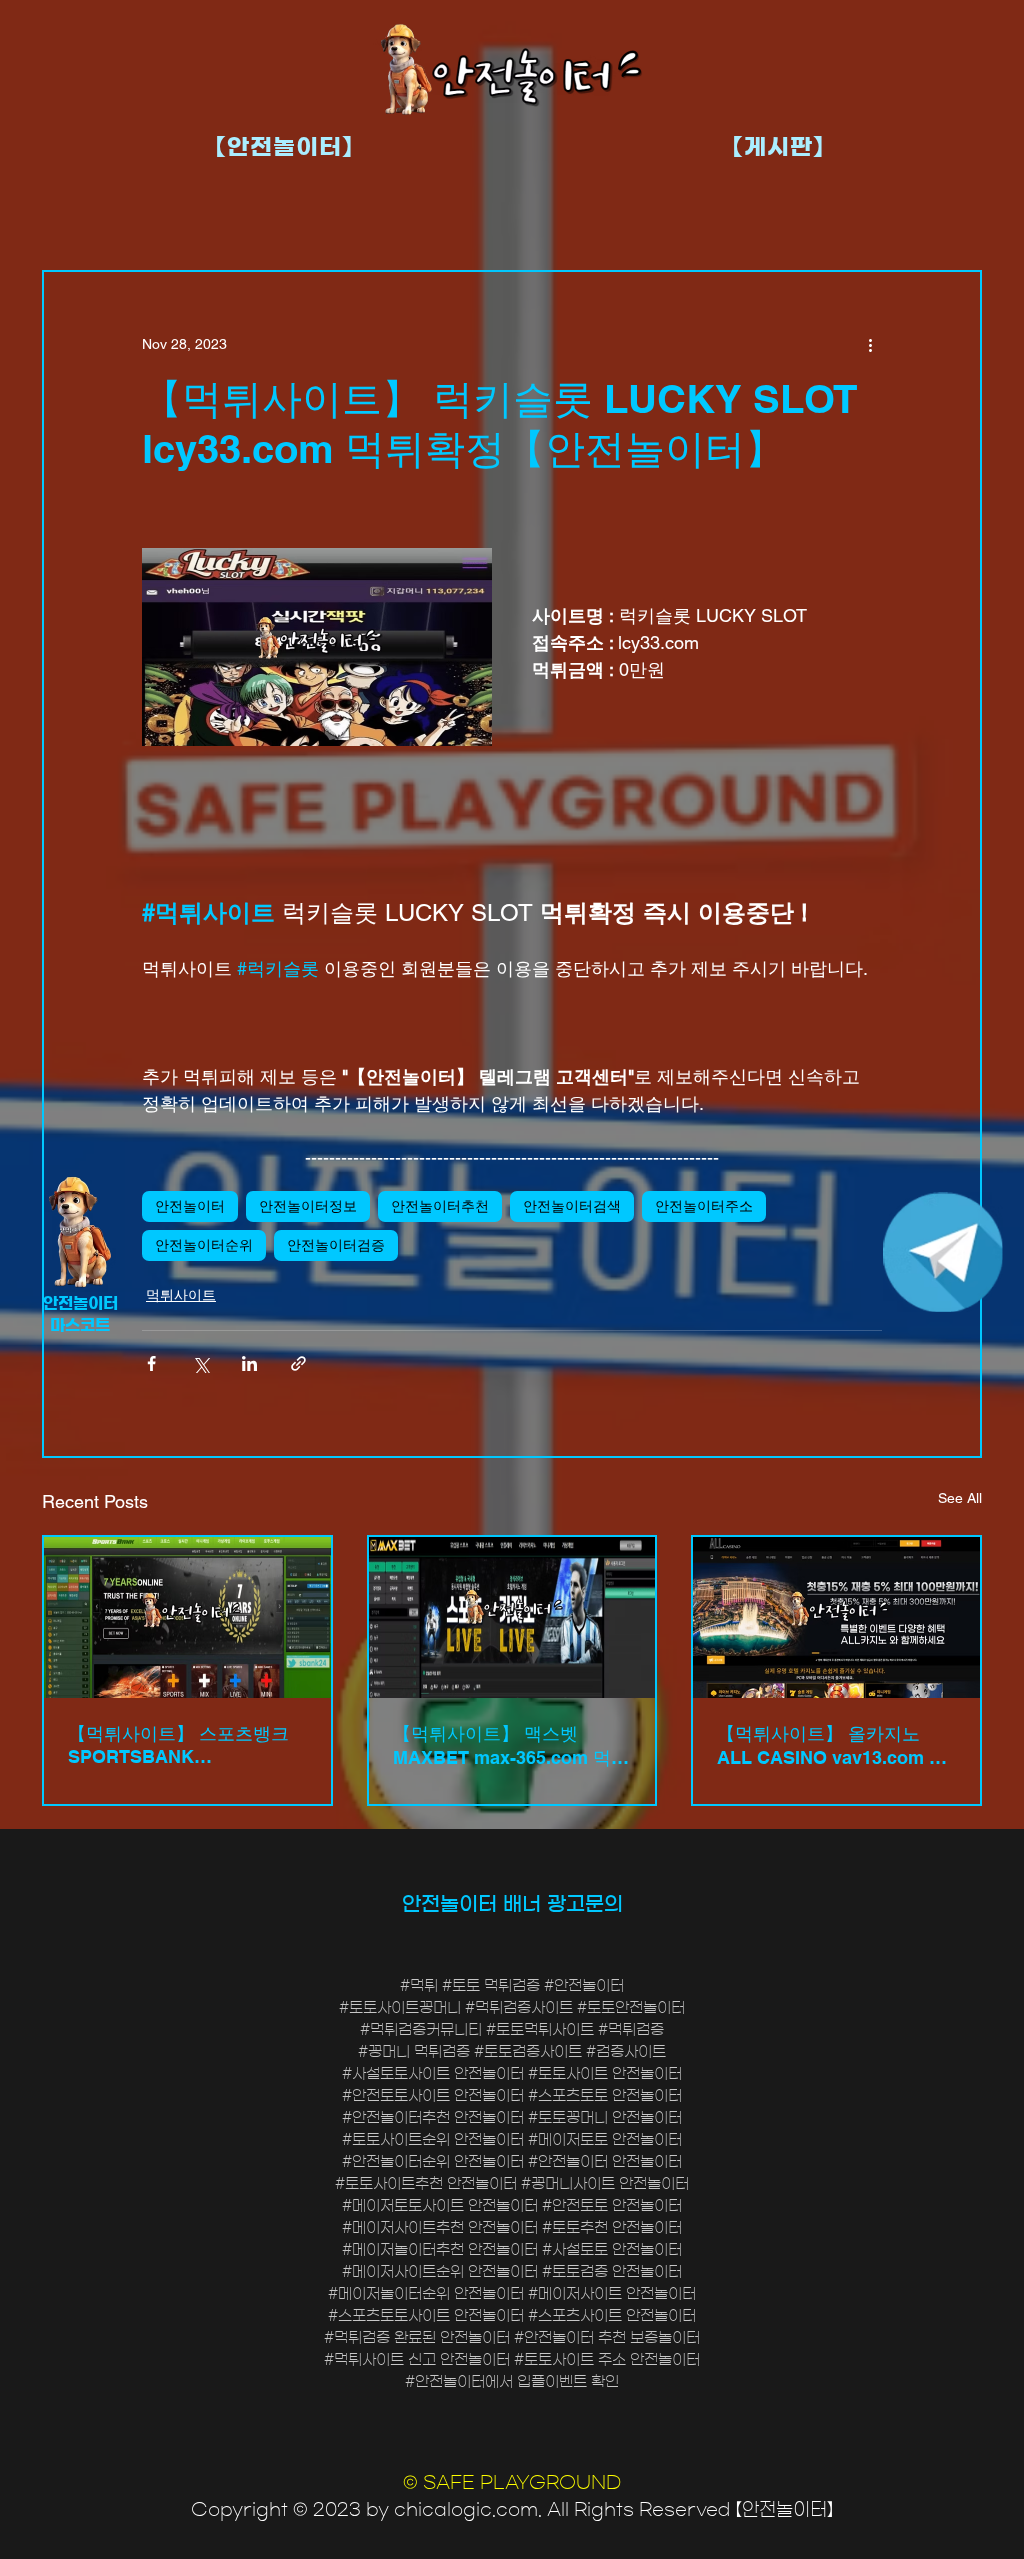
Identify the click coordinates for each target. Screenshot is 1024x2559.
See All (960, 1498)
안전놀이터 (190, 1206)
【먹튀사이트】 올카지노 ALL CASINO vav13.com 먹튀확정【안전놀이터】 (832, 1746)
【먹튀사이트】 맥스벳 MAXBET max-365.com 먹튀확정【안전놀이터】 (511, 1746)
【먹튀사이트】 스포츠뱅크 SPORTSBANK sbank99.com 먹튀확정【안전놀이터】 (181, 1745)
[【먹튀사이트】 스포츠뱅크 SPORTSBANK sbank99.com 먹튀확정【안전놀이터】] (187, 1617)
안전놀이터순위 (204, 1245)
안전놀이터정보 (308, 1206)
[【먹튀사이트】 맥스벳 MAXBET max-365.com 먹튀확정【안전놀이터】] (512, 1617)
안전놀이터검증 (336, 1245)
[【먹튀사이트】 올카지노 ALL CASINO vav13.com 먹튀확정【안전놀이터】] (836, 1617)
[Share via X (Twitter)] (200, 1363)
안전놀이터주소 (704, 1206)
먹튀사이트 (181, 1295)
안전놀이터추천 (440, 1206)
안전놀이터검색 (572, 1206)
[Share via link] (298, 1363)
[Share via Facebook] (151, 1363)
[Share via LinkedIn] (249, 1363)
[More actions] (870, 344)
